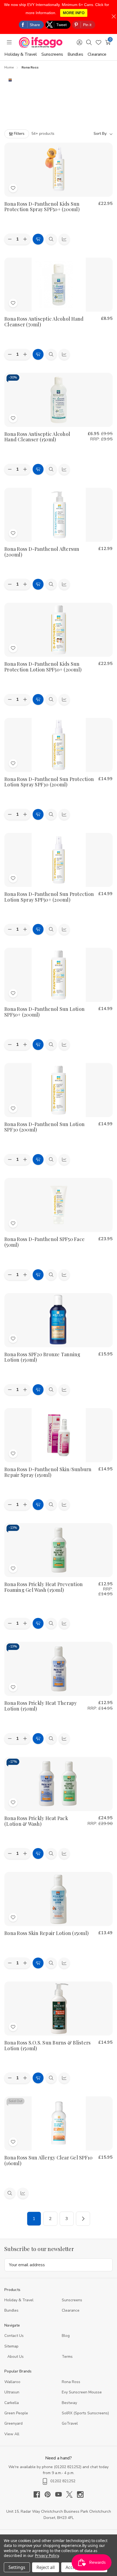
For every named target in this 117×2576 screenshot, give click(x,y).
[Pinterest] (50, 2494)
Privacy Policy (47, 2555)
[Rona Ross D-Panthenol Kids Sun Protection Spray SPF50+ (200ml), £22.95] (59, 170)
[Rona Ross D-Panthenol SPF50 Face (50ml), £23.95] (59, 1205)
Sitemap (11, 2346)
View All (12, 2434)
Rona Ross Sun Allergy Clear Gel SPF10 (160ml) (48, 2160)
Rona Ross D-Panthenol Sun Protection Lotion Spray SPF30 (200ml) (49, 782)
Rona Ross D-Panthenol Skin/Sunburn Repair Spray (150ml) (48, 1472)
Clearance (97, 54)
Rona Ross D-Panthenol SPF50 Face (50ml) (44, 1242)
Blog (66, 2336)
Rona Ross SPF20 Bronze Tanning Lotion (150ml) (42, 1357)
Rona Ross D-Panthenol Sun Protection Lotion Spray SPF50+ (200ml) (49, 897)
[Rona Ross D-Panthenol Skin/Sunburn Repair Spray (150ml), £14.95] (59, 1435)
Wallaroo (12, 2382)
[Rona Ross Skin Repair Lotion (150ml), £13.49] (59, 1899)
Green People (16, 2413)
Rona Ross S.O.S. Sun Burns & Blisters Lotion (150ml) (47, 2045)
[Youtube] (61, 2494)
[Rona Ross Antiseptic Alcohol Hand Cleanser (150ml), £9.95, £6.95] (59, 400)
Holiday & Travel (21, 54)
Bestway (69, 2403)
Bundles (75, 54)
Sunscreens (52, 54)
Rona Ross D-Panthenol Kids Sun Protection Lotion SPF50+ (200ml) (43, 667)
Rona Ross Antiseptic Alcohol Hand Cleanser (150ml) (37, 437)
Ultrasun (12, 2392)
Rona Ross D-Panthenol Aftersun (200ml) (42, 552)
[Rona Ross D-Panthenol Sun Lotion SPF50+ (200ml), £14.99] (59, 975)
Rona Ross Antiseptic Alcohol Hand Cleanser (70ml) (44, 322)
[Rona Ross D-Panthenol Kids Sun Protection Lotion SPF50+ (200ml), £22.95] (59, 630)
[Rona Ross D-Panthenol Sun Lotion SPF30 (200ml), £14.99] (59, 1090)
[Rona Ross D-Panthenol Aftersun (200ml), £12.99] (59, 515)
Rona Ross (71, 2382)
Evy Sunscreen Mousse (82, 2392)
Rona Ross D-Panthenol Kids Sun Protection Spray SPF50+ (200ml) (42, 207)
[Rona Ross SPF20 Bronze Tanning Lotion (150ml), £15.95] (59, 1320)
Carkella (12, 2403)
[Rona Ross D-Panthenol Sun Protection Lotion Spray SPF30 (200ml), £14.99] (59, 745)
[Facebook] (39, 2494)
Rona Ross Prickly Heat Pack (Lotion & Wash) (36, 1821)
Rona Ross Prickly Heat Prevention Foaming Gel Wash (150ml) (44, 1587)
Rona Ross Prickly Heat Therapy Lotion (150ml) (41, 1706)
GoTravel (70, 2423)
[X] (72, 2494)
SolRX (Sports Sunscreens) (85, 2413)
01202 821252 (68, 2467)
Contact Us (14, 2336)
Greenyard (13, 2423)
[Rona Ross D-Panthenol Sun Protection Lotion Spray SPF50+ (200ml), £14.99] (59, 860)
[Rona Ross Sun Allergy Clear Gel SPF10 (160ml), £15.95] (59, 2123)
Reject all (46, 2567)
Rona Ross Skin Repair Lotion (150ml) (47, 1933)
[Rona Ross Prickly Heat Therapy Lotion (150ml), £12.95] (59, 1669)
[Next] (83, 2219)
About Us (16, 2357)
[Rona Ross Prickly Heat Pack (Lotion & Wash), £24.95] (59, 1784)
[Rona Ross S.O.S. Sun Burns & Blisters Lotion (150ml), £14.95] (59, 2008)
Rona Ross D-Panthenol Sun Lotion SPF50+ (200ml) (44, 1012)
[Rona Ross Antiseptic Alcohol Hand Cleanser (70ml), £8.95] (59, 285)
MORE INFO (74, 13)
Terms (68, 2357)
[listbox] (86, 134)
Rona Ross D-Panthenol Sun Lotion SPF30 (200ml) (44, 1127)
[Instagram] (80, 2494)
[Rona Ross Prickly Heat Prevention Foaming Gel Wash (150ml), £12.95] (59, 1550)
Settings (17, 2567)
